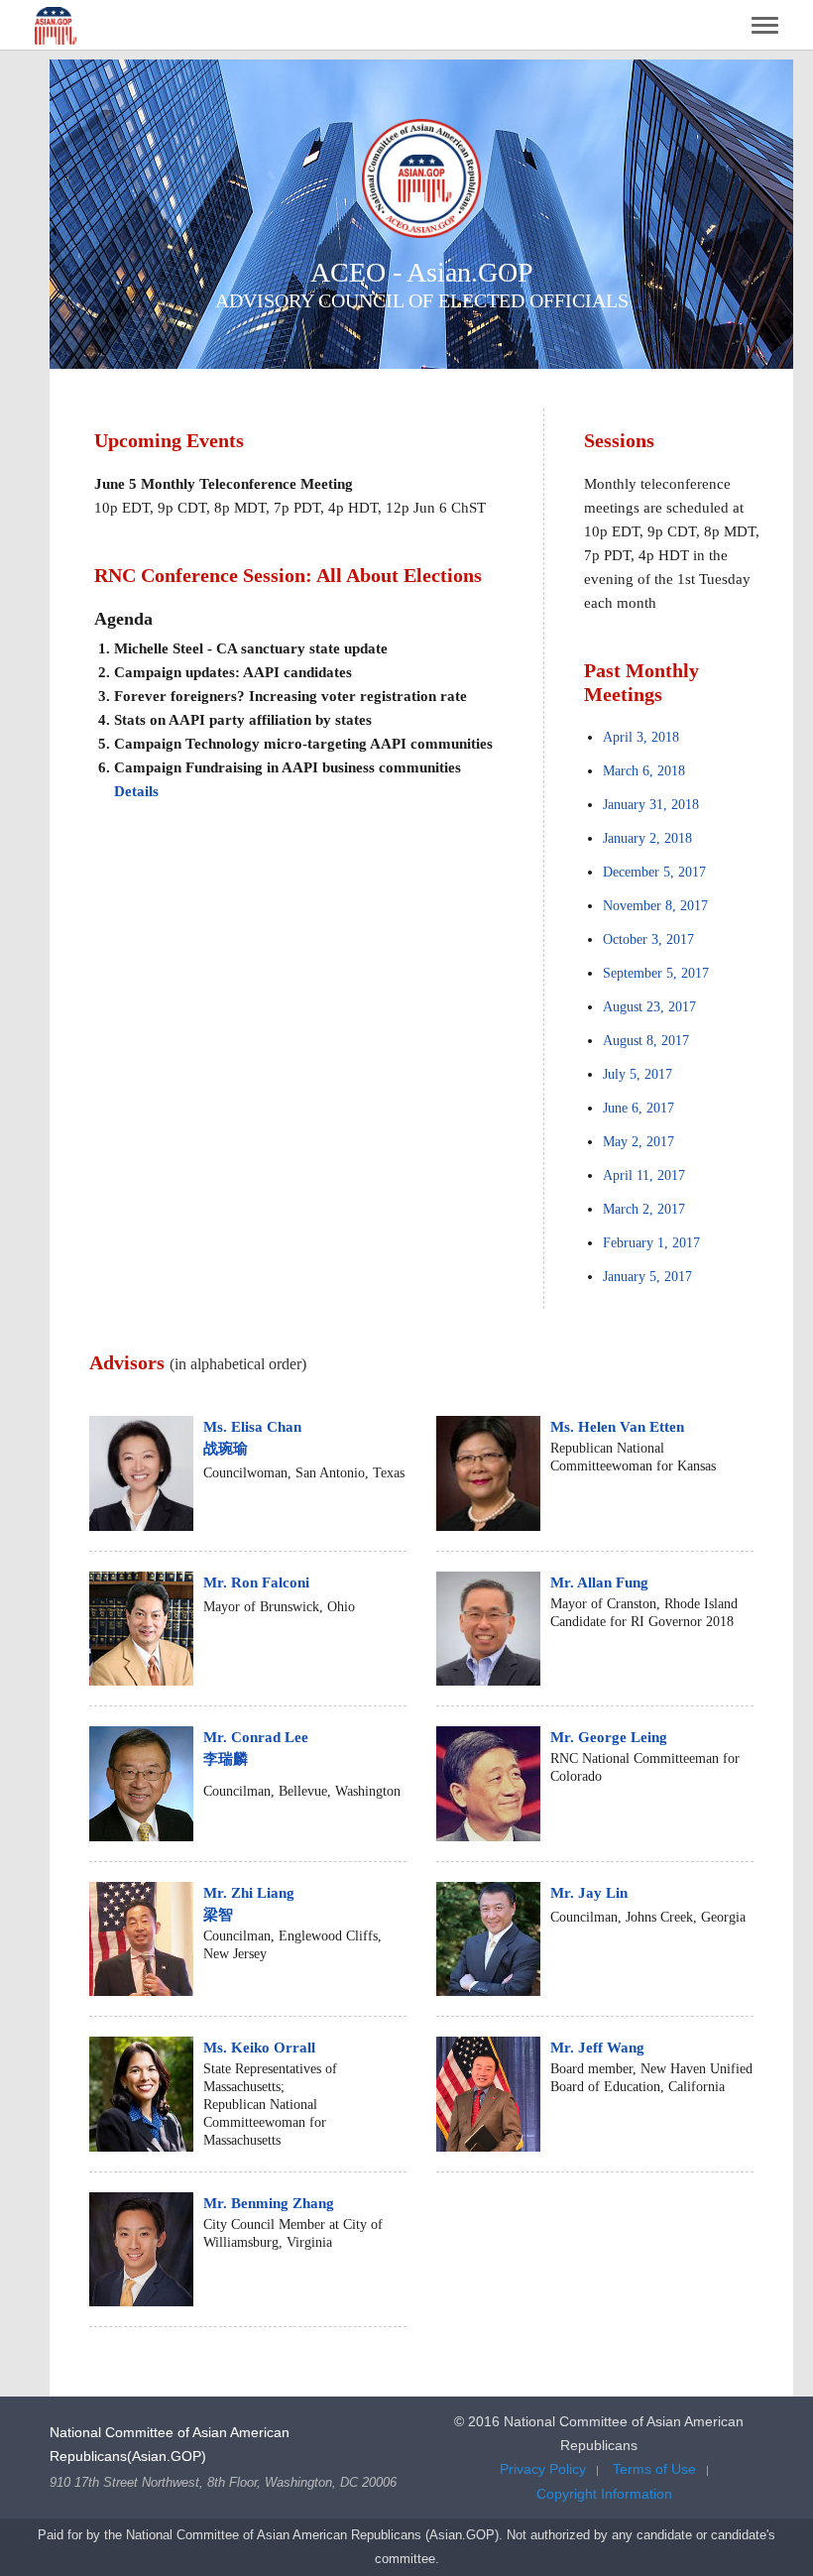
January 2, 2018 (647, 838)
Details (136, 791)
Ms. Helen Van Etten (617, 1427)
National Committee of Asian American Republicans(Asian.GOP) (170, 2444)
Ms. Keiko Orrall (259, 2048)
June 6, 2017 (639, 1108)
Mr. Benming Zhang (269, 2203)
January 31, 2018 (651, 805)
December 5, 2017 (654, 872)
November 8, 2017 (655, 906)
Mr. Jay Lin (589, 1893)
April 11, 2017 (644, 1175)
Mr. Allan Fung (599, 1582)
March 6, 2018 (644, 771)
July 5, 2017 (638, 1074)
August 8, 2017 (646, 1041)
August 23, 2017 (649, 1007)
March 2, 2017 (644, 1209)
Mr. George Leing (609, 1737)
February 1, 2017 (651, 1243)
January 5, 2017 (647, 1277)
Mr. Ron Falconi (256, 1582)
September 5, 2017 (656, 973)
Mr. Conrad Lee (256, 1748)
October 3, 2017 (648, 939)
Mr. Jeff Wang (597, 2048)
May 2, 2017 (639, 1142)
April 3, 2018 (641, 737)
